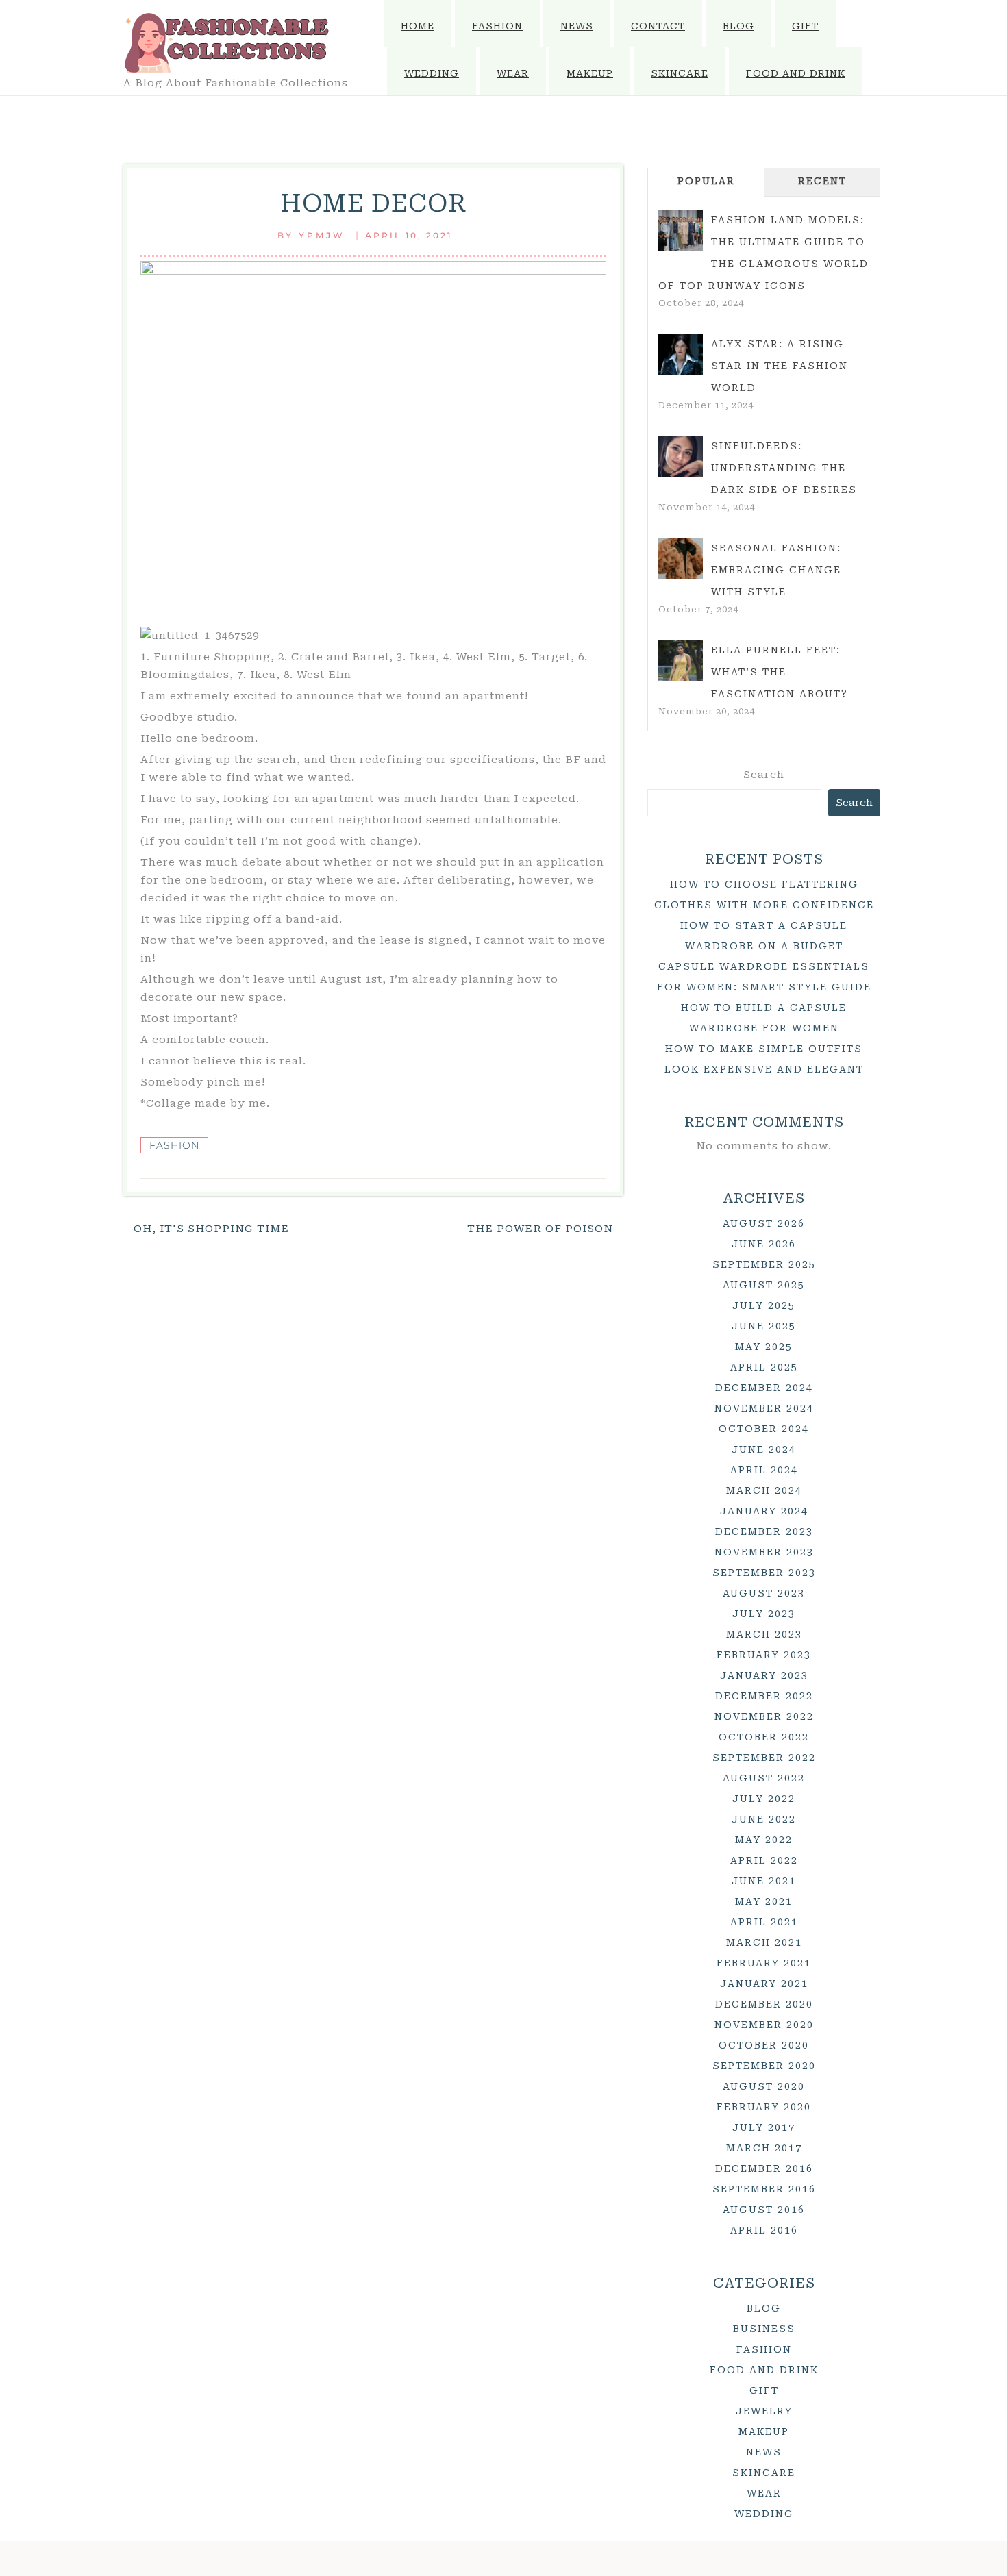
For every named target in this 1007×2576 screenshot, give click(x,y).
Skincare (680, 73)
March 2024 (764, 1490)
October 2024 (764, 1429)
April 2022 (764, 1860)
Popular (706, 181)
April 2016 (764, 2230)
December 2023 (764, 1531)
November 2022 (764, 1716)
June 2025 (764, 1326)
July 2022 (764, 1799)
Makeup (590, 73)
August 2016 (764, 2210)
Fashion (497, 26)
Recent (822, 181)
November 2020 (764, 2025)
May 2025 (764, 1347)
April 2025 (764, 1367)
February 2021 (764, 1963)
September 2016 (764, 2189)
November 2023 (764, 1552)
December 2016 (764, 2168)
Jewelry (764, 2411)
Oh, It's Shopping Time (211, 1229)
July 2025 (764, 1305)
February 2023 (764, 1655)
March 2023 (764, 1634)
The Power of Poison (540, 1229)
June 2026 (764, 1244)
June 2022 (764, 1819)
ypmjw (322, 235)
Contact (658, 26)
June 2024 (764, 1449)
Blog (738, 26)
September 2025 (764, 1264)
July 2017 (764, 2127)
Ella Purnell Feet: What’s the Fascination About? (780, 672)
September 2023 (764, 1573)
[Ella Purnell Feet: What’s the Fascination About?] (681, 661)
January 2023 (764, 1675)
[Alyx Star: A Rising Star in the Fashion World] (681, 355)
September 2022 (764, 1758)
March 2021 (764, 1942)
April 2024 (764, 1470)
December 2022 (764, 1696)
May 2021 (764, 1901)
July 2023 (764, 1614)
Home (418, 26)
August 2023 (764, 1593)
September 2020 (764, 2066)
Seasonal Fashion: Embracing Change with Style (776, 570)
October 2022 (764, 1737)
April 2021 (764, 1922)
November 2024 (764, 1408)
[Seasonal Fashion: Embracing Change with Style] (681, 559)
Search (764, 775)
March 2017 (764, 2148)
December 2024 (764, 1388)
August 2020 (764, 2086)
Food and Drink (796, 73)
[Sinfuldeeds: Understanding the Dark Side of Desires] (681, 457)
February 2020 (764, 2107)
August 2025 (764, 1285)
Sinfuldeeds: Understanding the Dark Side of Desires (784, 468)
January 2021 (764, 1984)
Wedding (432, 73)
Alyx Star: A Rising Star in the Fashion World (780, 366)
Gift (805, 26)
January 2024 (764, 1511)
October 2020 (764, 2045)
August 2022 (764, 1778)
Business (764, 2329)
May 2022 (764, 1840)
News (577, 26)
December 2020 (764, 2004)
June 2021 (764, 1881)
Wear (513, 73)
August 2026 (764, 1223)
